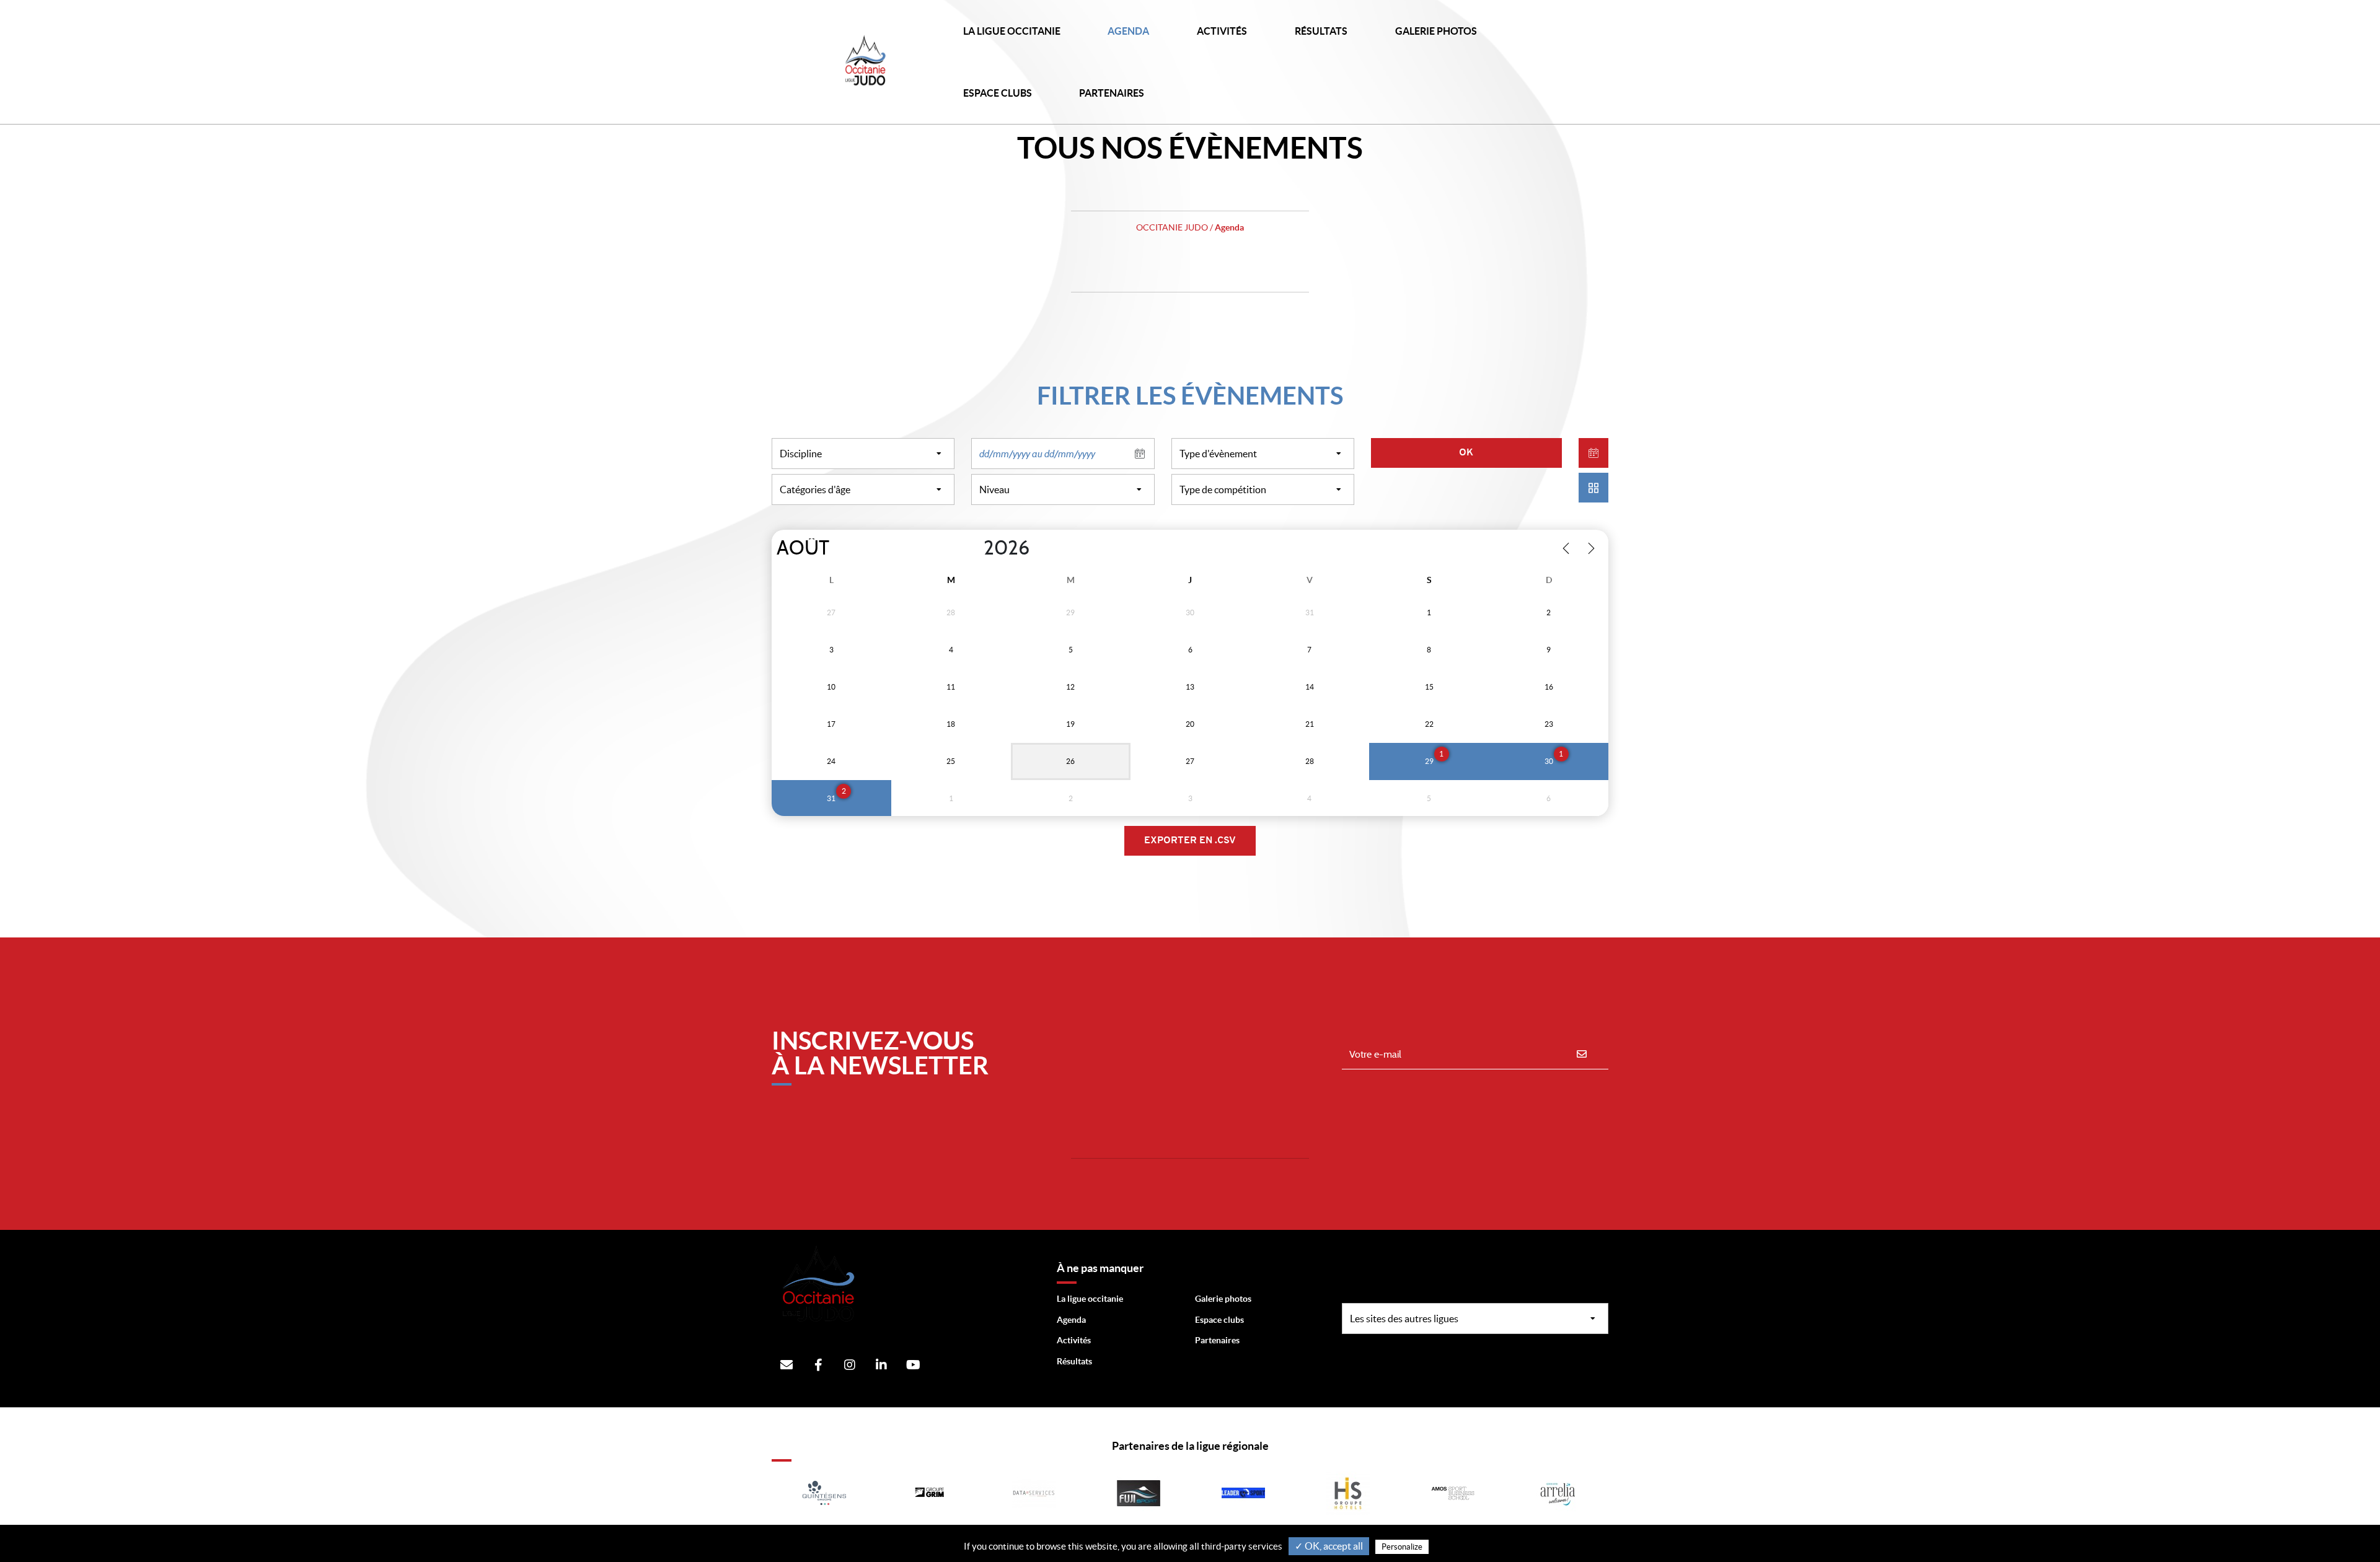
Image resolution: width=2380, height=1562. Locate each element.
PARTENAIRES (1112, 93)
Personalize (1402, 1547)
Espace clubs (1219, 1320)
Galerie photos (1436, 31)
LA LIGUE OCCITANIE (1012, 31)
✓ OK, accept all (1329, 1546)
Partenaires (1217, 1340)
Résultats (1321, 31)
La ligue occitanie (1090, 1299)
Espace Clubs (998, 93)
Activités (1222, 31)
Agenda (1128, 31)
